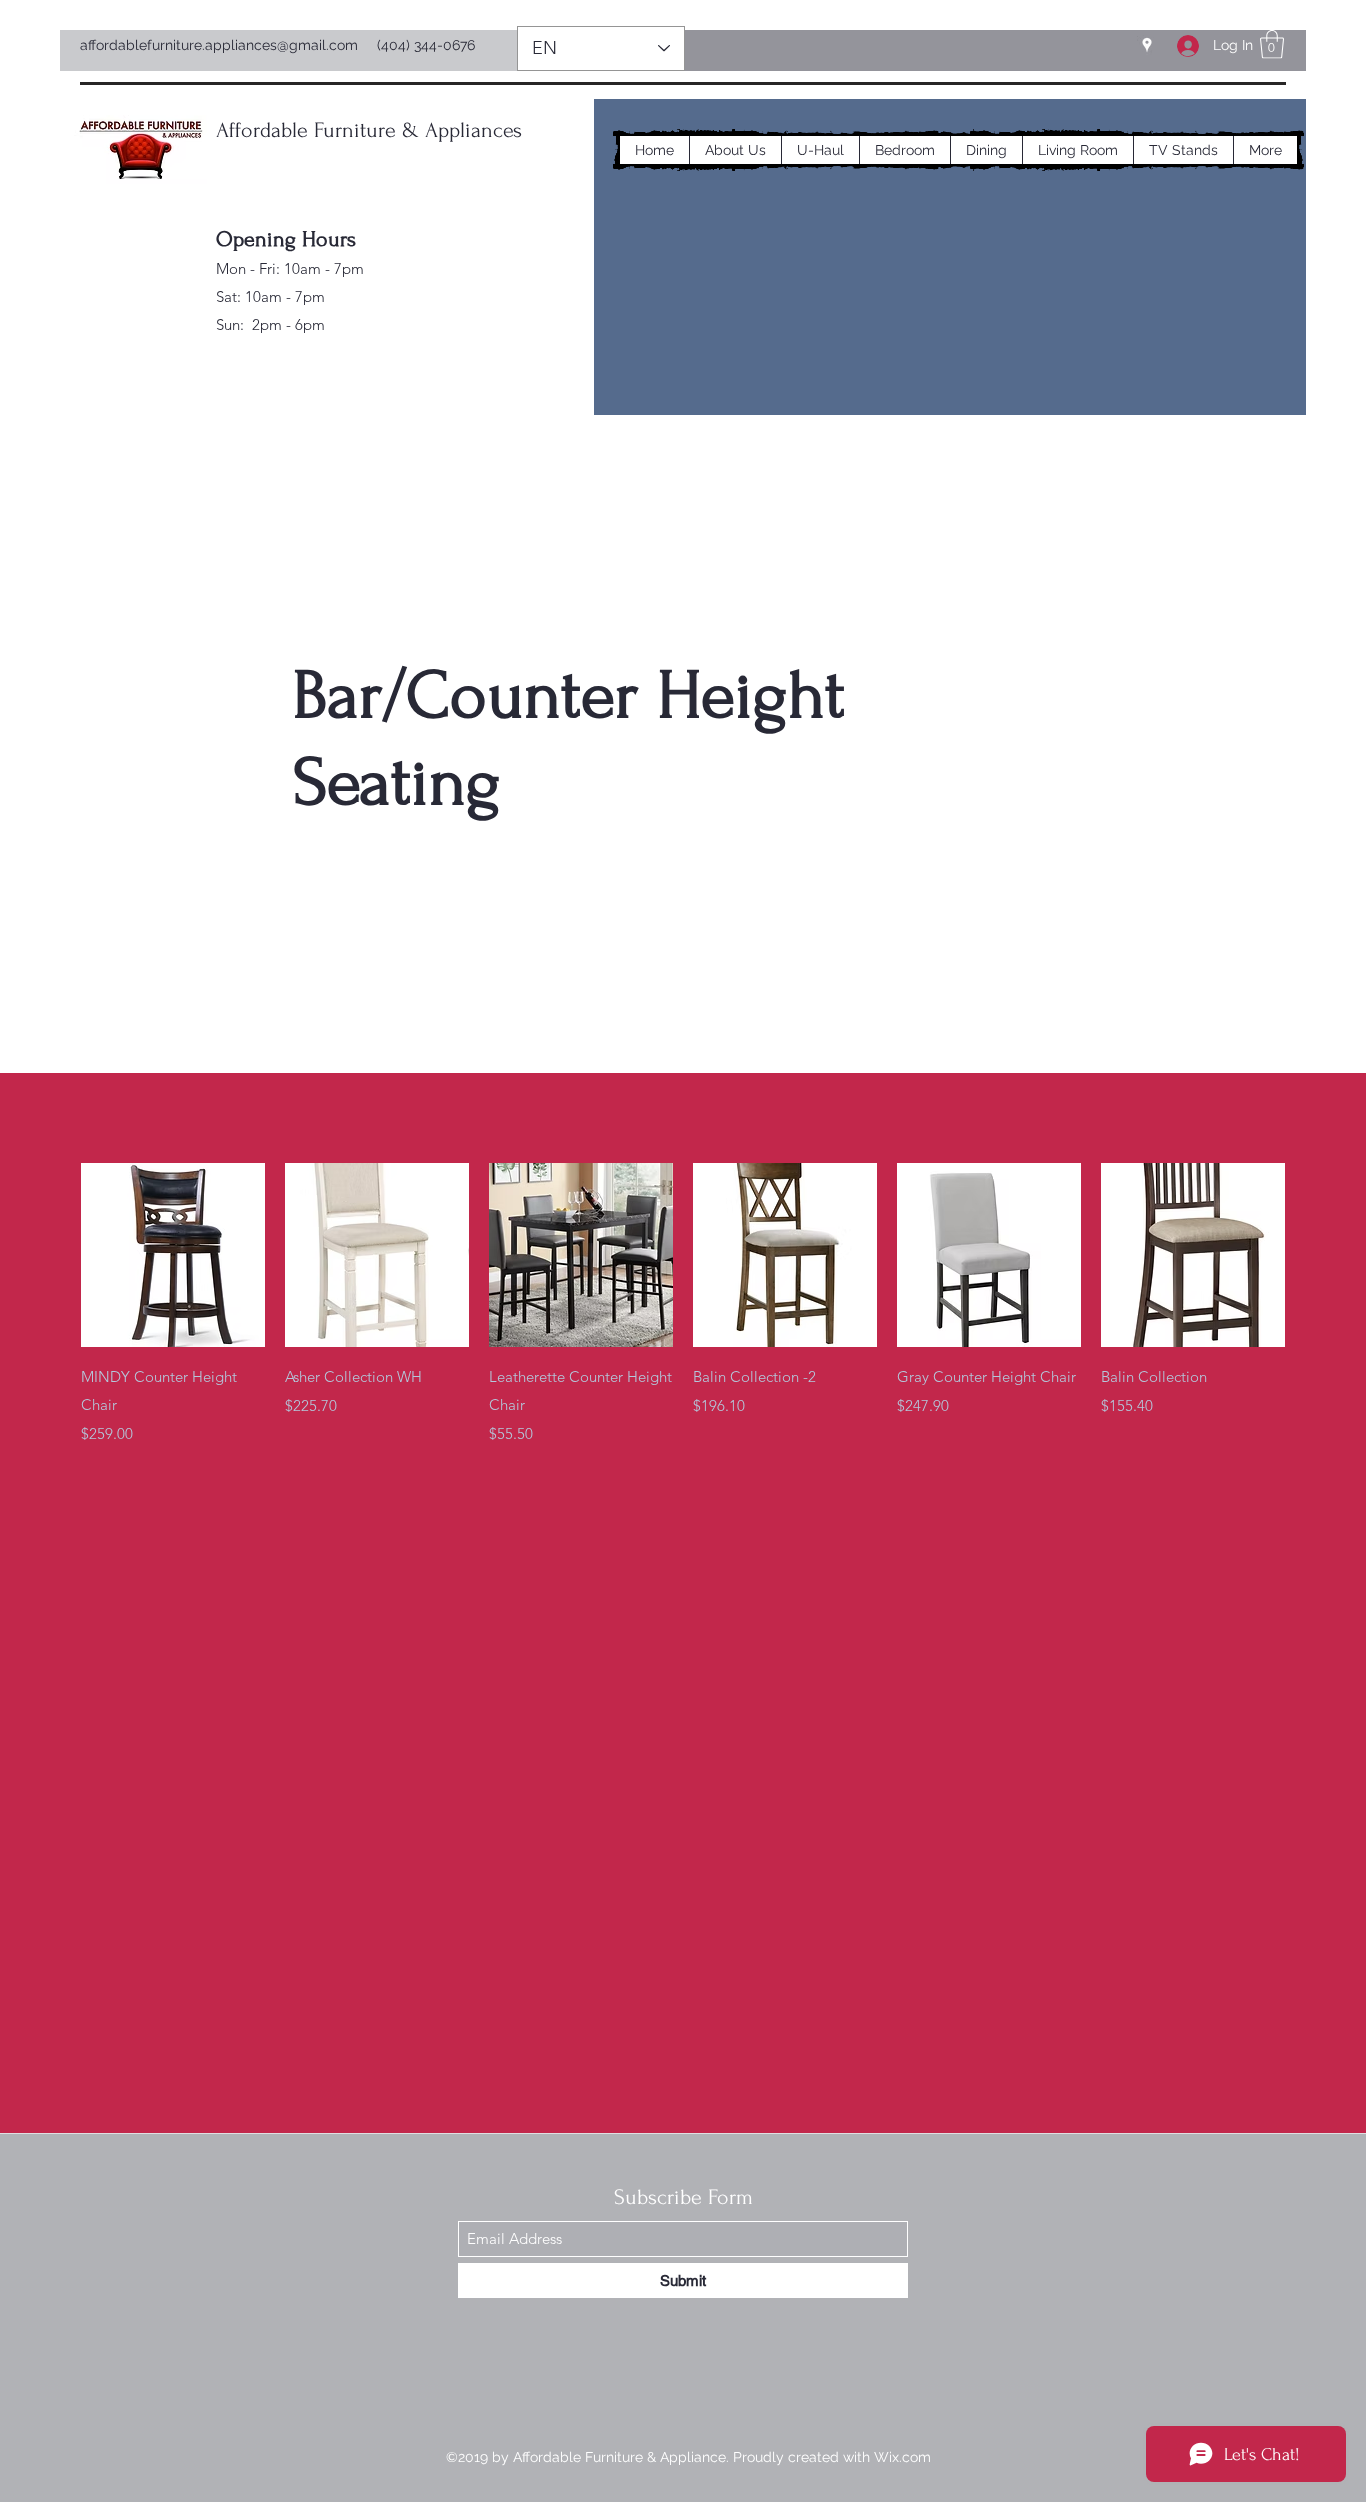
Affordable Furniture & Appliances (369, 130)
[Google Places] (1147, 45)
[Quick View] (173, 1255)
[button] (1272, 44)
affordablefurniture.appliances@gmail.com (219, 45)
